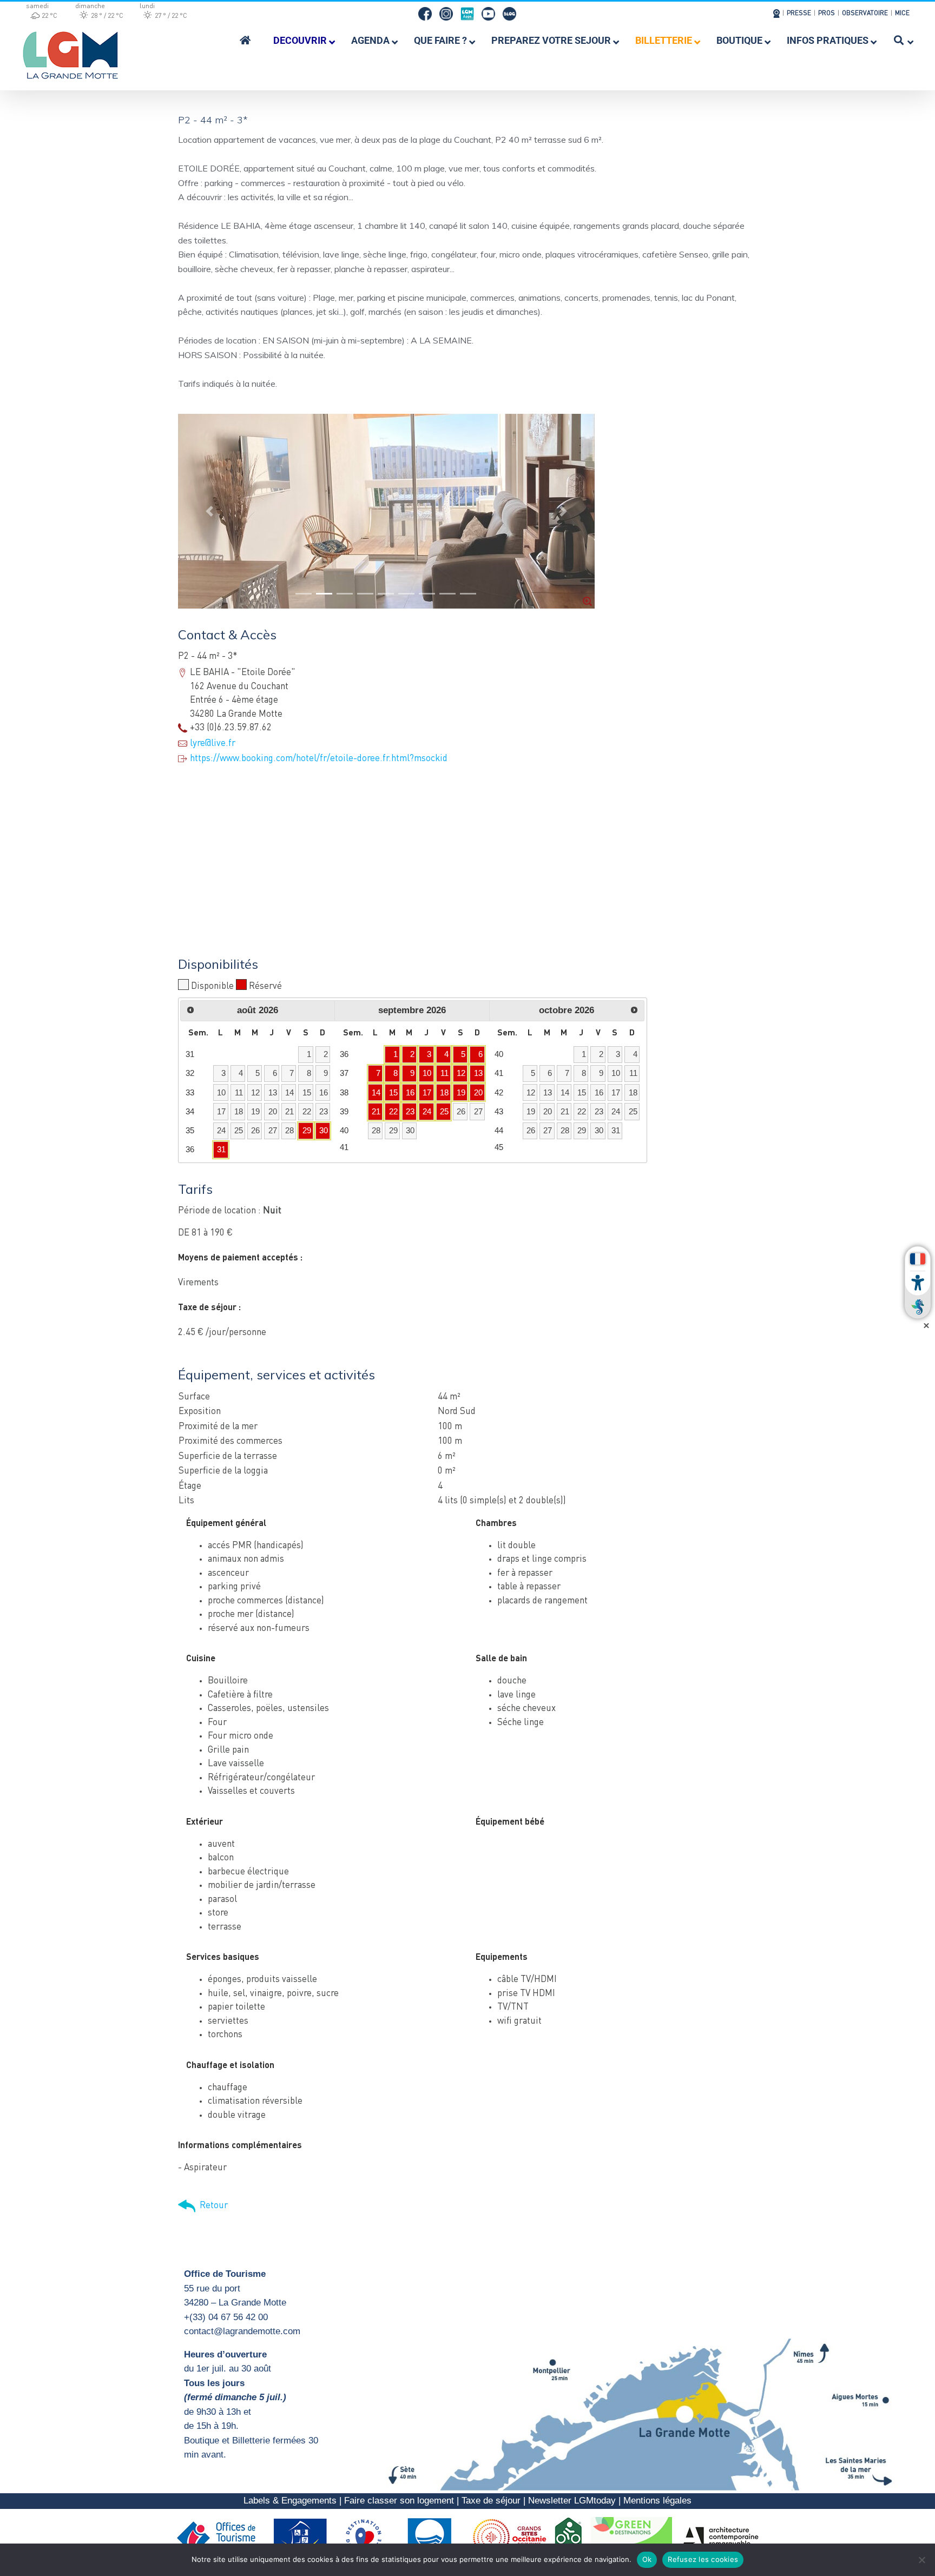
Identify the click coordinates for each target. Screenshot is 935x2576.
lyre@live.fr (213, 744)
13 (478, 1073)
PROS (827, 14)
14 (376, 1092)
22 (393, 1111)
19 (461, 1092)
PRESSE (799, 14)
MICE (902, 14)
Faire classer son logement (399, 2501)
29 (307, 1130)
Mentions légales (657, 2501)
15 (393, 1092)
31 (221, 1149)
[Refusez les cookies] (921, 2560)
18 (444, 1092)
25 (444, 1111)
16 (410, 1092)
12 (461, 1073)
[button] (209, 511)
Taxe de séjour (491, 2501)
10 (427, 1073)
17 (427, 1092)
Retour (212, 2206)
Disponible (212, 986)
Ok (647, 2559)
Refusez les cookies (703, 2559)
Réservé (265, 986)
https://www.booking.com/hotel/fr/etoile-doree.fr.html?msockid (319, 759)
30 (324, 1130)
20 (478, 1092)
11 (445, 1073)
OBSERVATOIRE (865, 14)
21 (376, 1111)
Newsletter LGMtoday (572, 2501)
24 (427, 1111)
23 (410, 1111)
